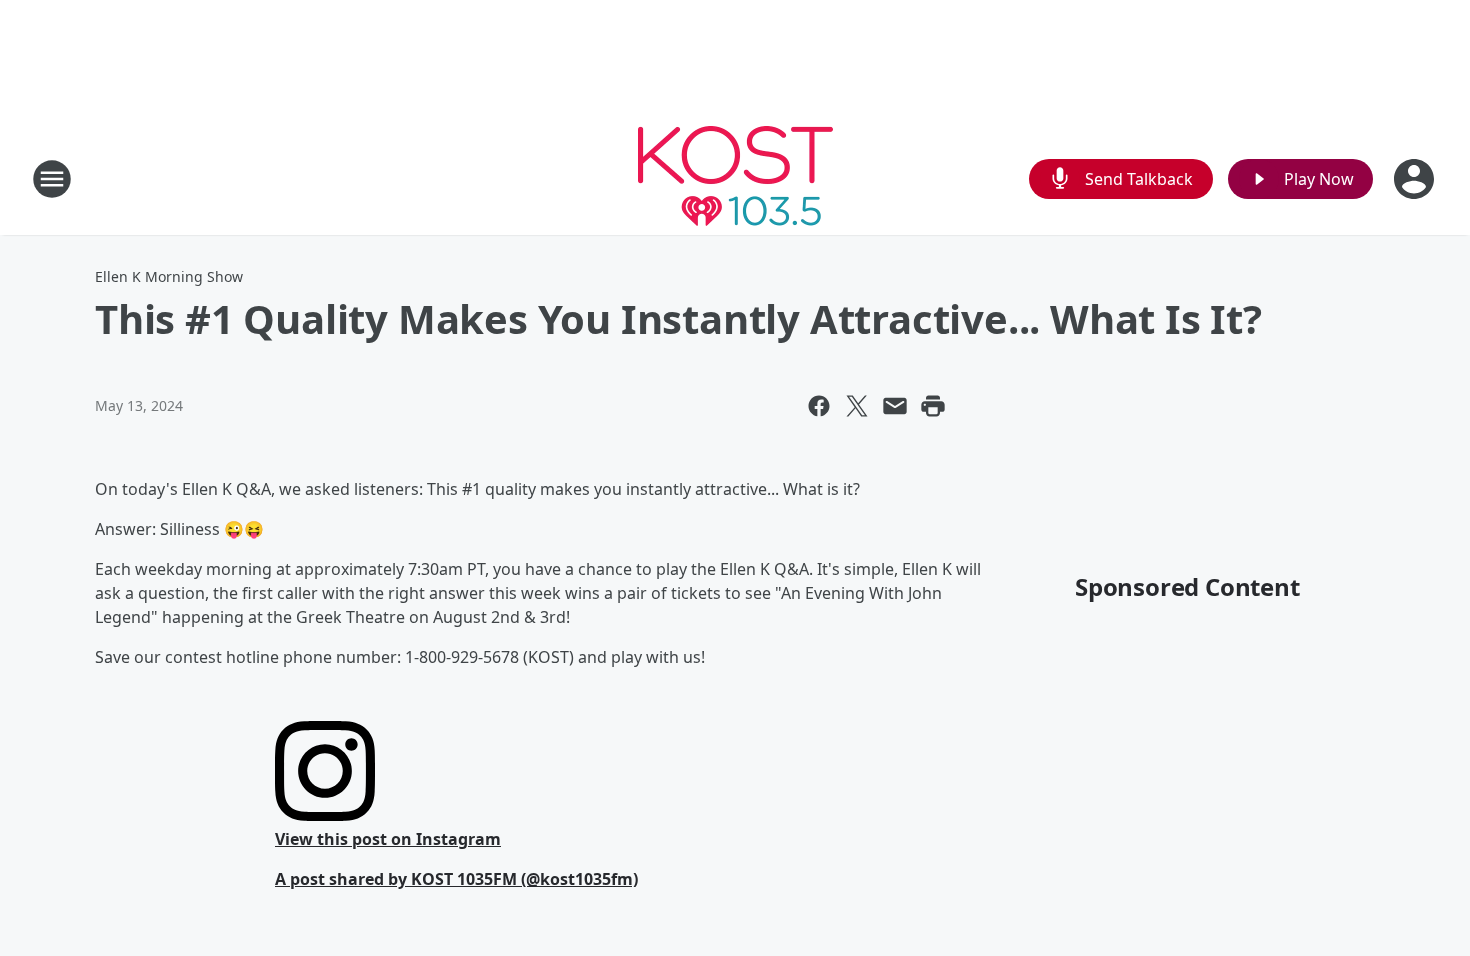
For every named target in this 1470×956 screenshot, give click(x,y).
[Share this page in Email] (895, 406)
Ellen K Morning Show (169, 276)
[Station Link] (735, 178)
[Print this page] (933, 406)
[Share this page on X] (857, 406)
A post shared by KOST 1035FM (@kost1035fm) (456, 879)
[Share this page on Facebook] (819, 406)
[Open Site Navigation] (52, 179)
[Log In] (1416, 179)
